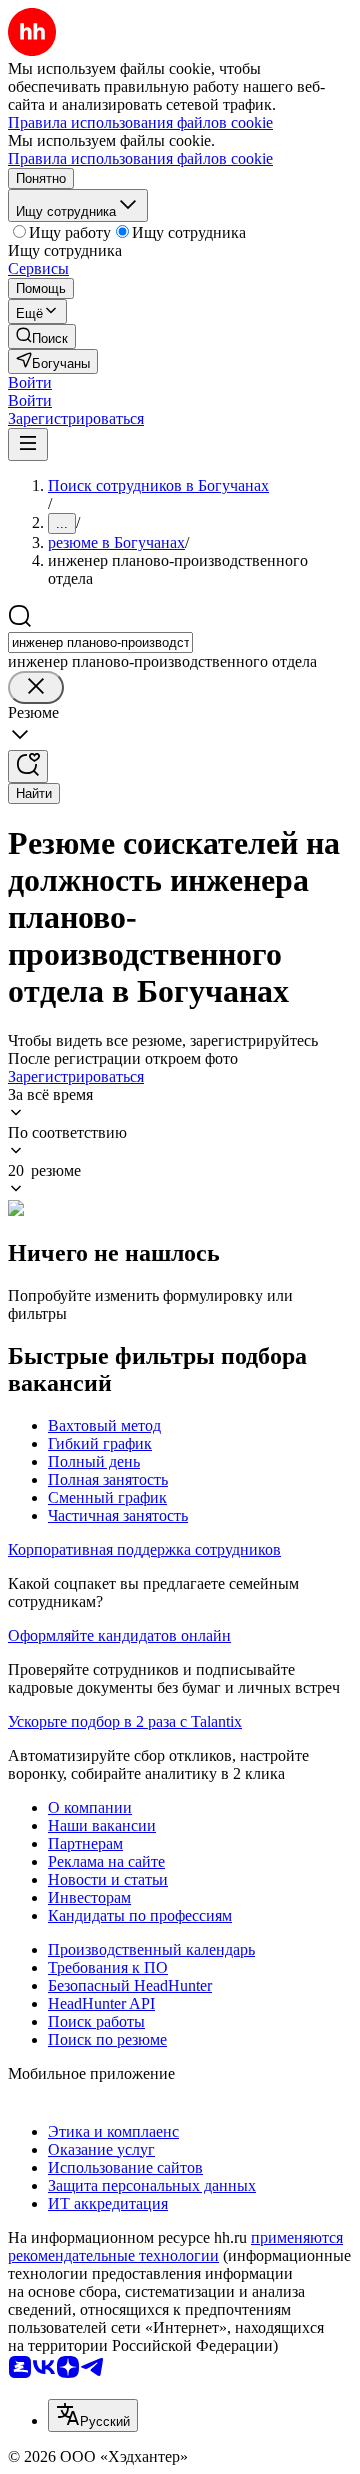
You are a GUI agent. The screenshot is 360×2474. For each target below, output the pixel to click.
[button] (30, 382)
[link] (42, 336)
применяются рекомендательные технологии (175, 2246)
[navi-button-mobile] (28, 444)
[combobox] (100, 642)
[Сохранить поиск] (28, 766)
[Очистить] (36, 687)
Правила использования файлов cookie (140, 158)
